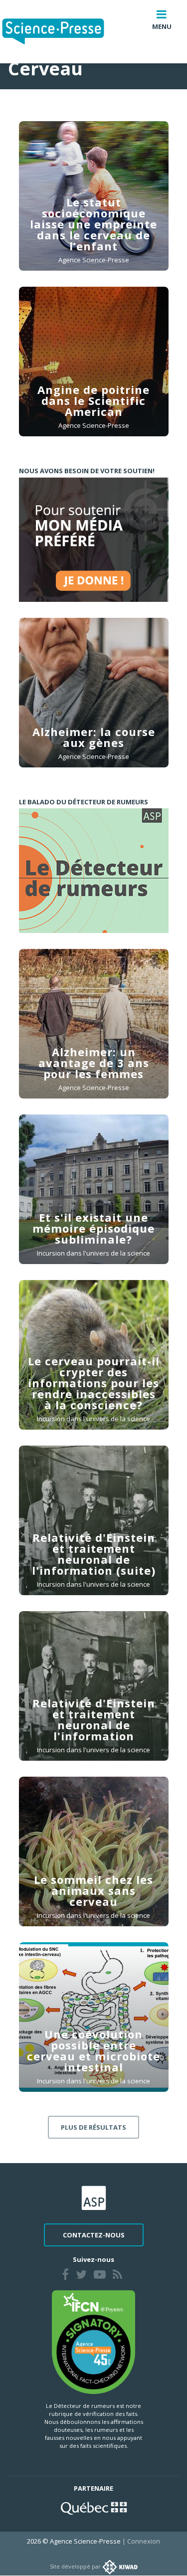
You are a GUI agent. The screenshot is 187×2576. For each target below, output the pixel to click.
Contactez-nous (94, 2235)
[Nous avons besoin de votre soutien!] (94, 540)
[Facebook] (65, 2276)
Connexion (144, 2541)
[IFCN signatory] (94, 2341)
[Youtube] (100, 2276)
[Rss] (117, 2276)
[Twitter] (81, 2276)
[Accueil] (61, 32)
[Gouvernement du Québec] (94, 2507)
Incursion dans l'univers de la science (93, 1253)
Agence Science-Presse (94, 260)
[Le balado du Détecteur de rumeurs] (94, 871)
